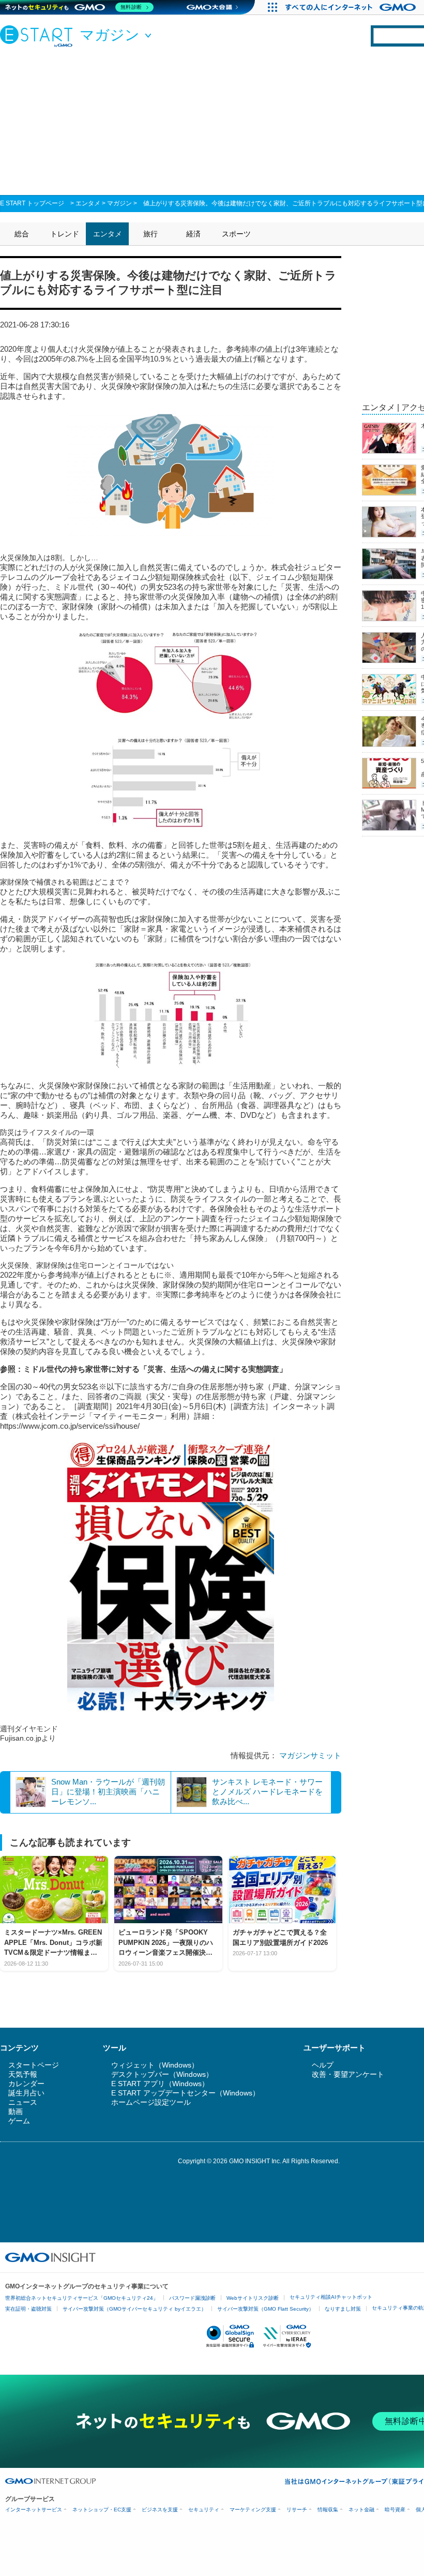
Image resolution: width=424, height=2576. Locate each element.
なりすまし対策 (343, 2309)
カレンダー (26, 2084)
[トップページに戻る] (39, 36)
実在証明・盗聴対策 (28, 2309)
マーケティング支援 (253, 2510)
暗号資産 (395, 2510)
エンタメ (88, 203)
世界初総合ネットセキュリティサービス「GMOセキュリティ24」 (82, 2298)
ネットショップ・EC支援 (102, 2510)
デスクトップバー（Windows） (162, 2074)
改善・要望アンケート (348, 2074)
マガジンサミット (310, 1755)
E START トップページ (32, 203)
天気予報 (23, 2074)
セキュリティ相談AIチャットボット (331, 2297)
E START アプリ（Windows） (160, 2084)
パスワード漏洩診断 (192, 2298)
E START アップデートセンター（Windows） (185, 2093)
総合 (22, 234)
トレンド (65, 234)
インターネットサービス (34, 2510)
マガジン (119, 203)
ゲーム (19, 2121)
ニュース (23, 2102)
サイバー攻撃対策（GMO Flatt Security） (266, 2309)
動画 (16, 2111)
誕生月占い (26, 2093)
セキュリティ (204, 2510)
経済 (193, 234)
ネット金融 (361, 2510)
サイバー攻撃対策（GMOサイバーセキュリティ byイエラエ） (134, 2309)
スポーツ (236, 234)
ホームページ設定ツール (151, 2102)
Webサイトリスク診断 (253, 2298)
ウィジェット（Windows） (155, 2065)
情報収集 (328, 2510)
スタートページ (34, 2065)
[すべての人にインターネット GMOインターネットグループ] (352, 7)
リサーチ (297, 2510)
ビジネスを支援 (160, 2510)
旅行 (150, 234)
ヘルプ (323, 2065)
